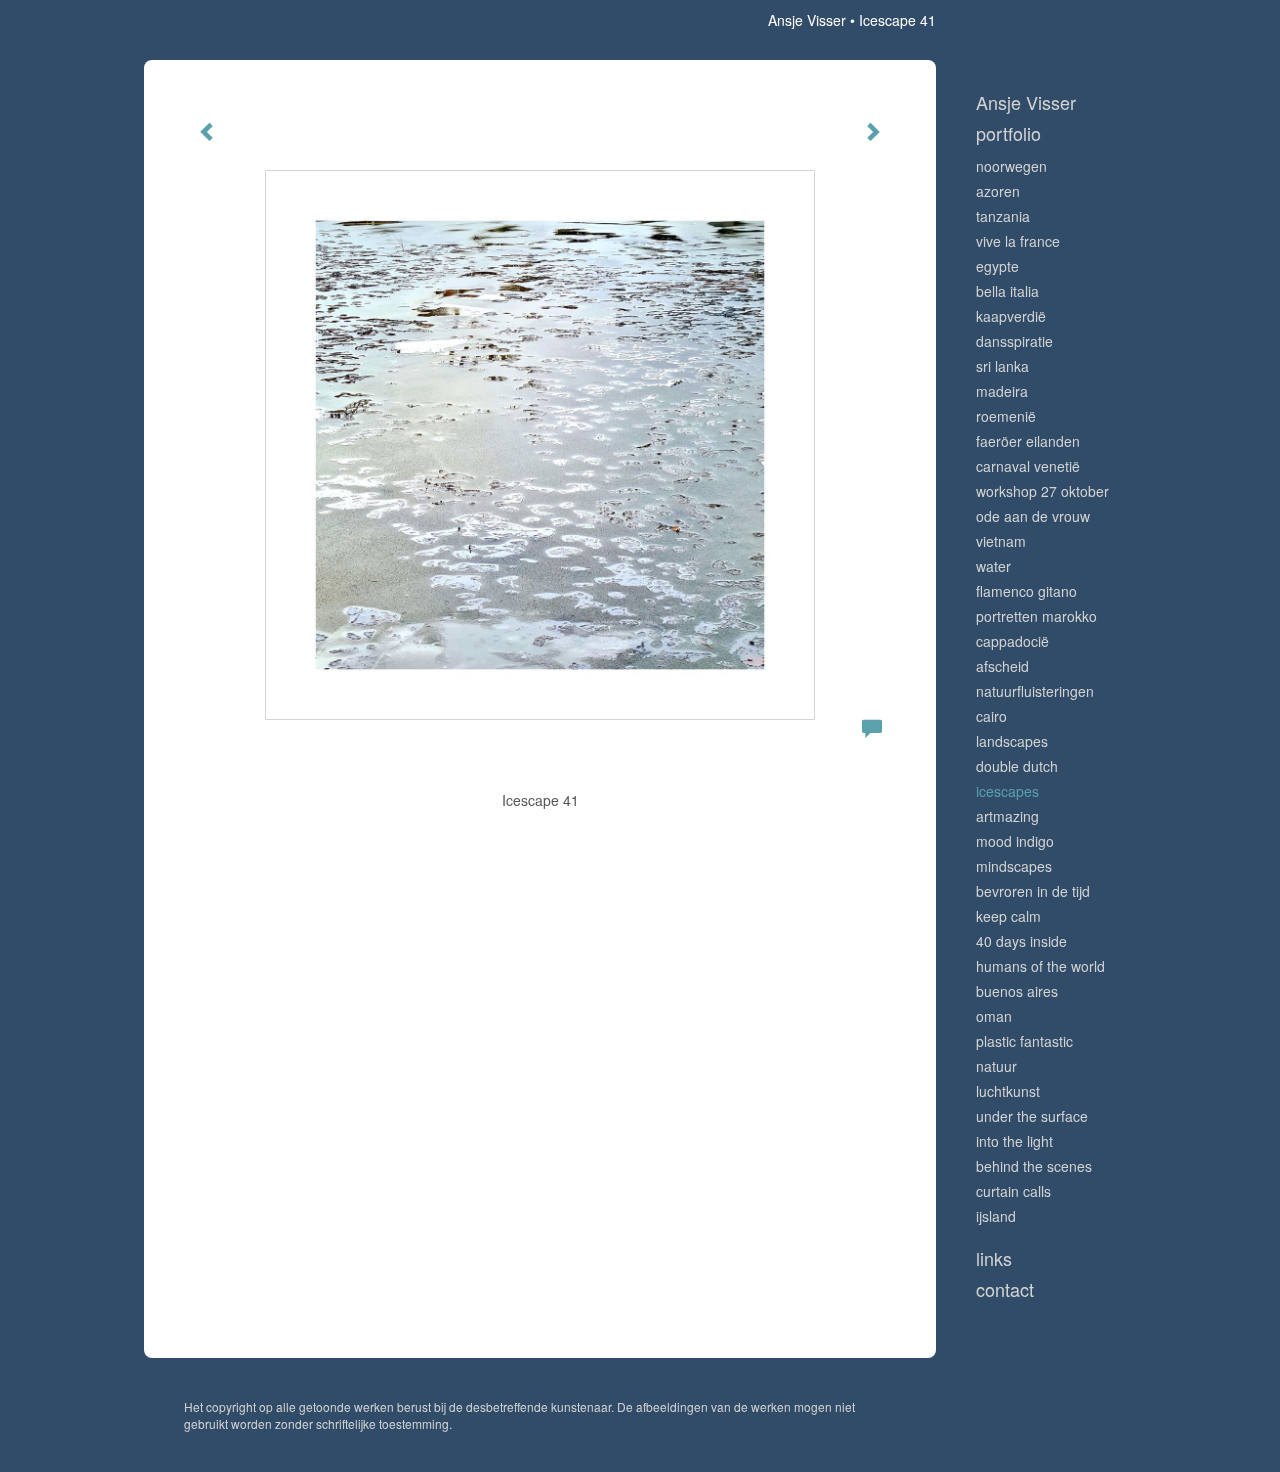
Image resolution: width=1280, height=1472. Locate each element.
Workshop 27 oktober (1042, 491)
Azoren (998, 191)
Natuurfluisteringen (1035, 691)
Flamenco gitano (1026, 591)
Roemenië (1006, 416)
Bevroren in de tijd (1033, 891)
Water (993, 566)
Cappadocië (1012, 641)
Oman (994, 1016)
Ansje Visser (807, 20)
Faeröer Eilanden (1028, 441)
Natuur (996, 1066)
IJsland (996, 1216)
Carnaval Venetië (1028, 466)
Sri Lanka (1002, 366)
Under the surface (1032, 1116)
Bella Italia (1007, 291)
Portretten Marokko (1036, 616)
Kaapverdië (1011, 316)
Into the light (1014, 1141)
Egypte (997, 266)
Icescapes (1007, 791)
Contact (1005, 1289)
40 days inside (1021, 941)
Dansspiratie (1014, 341)
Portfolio (1008, 133)
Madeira (1002, 391)
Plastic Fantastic (1024, 1041)
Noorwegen (1011, 166)
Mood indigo (1015, 841)
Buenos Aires (1017, 991)
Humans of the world (1040, 966)
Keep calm (1008, 916)
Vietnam (1001, 541)
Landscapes (1012, 741)
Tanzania (1003, 216)
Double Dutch (1017, 766)
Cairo (991, 716)
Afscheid (1002, 666)
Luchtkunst (1008, 1091)
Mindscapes (1014, 866)
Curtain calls (1013, 1191)
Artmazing (1007, 816)
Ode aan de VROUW (1033, 516)
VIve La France (1018, 241)
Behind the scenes (1034, 1166)
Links (994, 1258)
